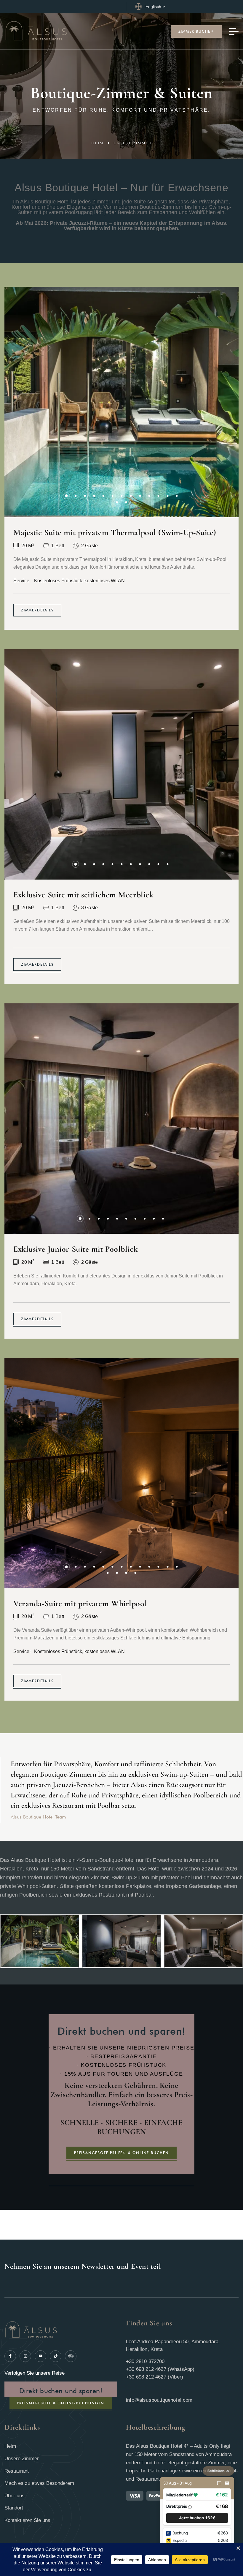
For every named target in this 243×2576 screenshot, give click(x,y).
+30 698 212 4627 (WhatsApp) (160, 2369)
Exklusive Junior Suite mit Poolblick (76, 1249)
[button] (67, 496)
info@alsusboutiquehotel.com (159, 2400)
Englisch (153, 7)
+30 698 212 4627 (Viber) (155, 2377)
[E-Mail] (227, 2483)
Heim (97, 143)
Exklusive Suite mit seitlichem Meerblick (83, 895)
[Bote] (219, 2483)
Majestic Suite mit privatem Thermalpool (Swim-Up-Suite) (115, 532)
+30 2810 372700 (145, 2361)
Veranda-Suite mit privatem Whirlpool (80, 1604)
